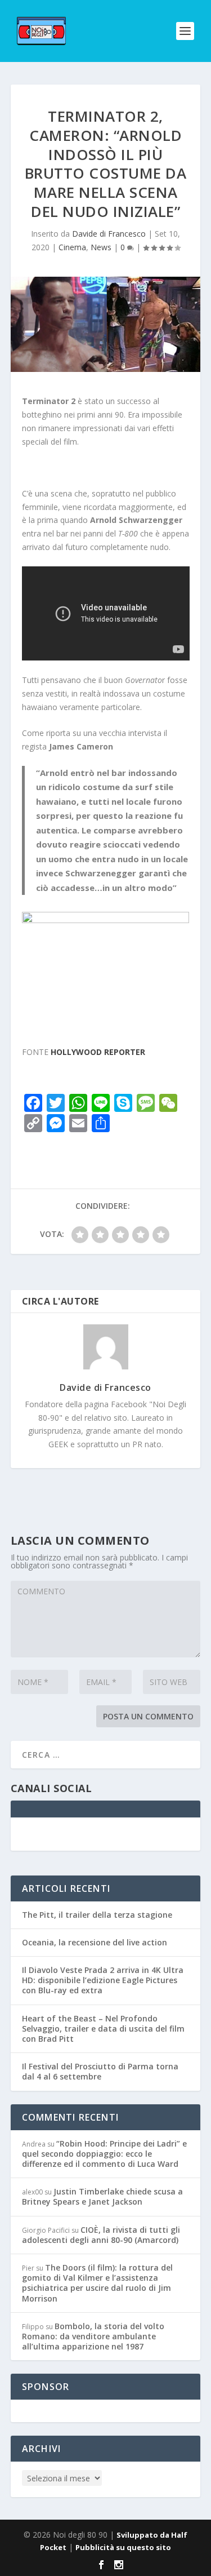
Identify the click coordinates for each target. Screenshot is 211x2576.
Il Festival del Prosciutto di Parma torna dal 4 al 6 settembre (100, 2071)
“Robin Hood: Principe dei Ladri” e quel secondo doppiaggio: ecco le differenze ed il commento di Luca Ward (104, 2154)
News (101, 247)
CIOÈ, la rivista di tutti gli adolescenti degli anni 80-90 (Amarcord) (101, 2235)
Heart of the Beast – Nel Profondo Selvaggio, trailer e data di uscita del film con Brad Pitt (103, 2029)
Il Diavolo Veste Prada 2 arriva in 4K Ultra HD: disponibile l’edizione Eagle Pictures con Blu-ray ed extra (103, 1980)
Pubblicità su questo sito (123, 2547)
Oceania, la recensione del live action (95, 1942)
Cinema (72, 247)
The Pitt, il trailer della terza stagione (97, 1915)
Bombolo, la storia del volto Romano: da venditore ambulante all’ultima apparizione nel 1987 (93, 2336)
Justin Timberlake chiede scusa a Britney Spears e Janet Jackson (102, 2196)
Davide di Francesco (109, 234)
